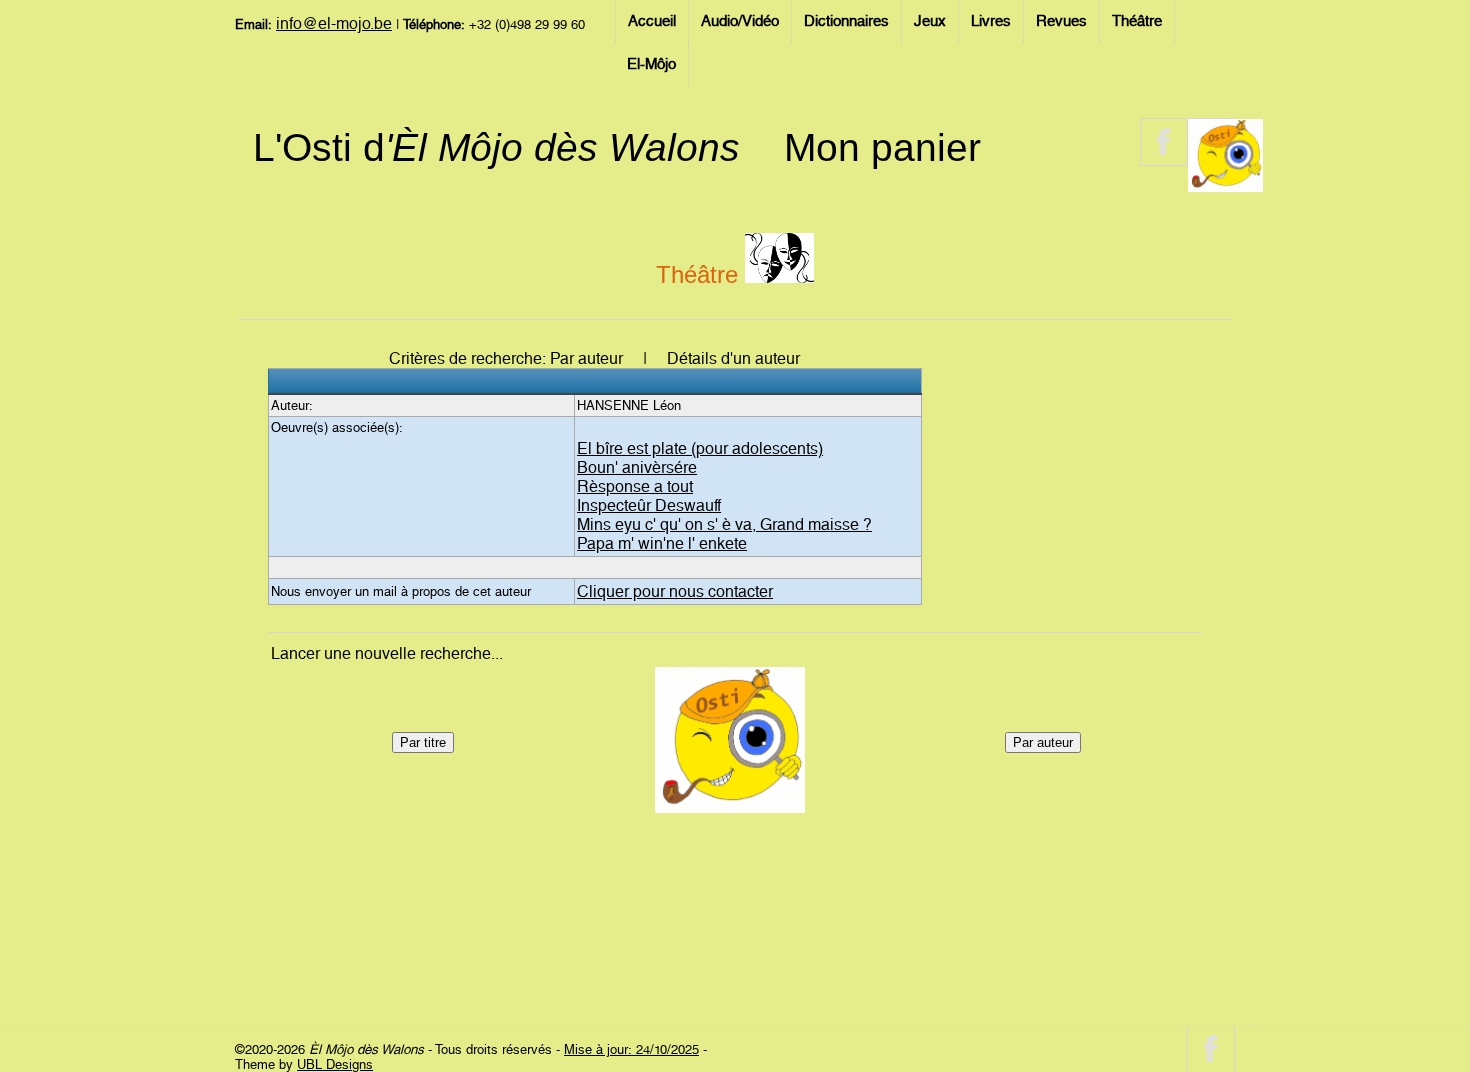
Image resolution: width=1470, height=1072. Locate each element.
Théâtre (1137, 21)
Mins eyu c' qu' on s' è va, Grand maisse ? (724, 524)
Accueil (652, 21)
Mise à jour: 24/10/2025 (631, 1049)
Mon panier (882, 147)
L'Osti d (496, 147)
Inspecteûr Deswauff (649, 505)
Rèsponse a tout (635, 486)
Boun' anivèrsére (637, 467)
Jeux (930, 21)
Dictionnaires (846, 21)
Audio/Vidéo (740, 21)
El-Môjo (651, 64)
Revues (1061, 21)
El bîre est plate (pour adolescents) (700, 448)
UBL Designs (335, 1064)
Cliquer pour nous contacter (675, 591)
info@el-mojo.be (334, 23)
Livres (991, 21)
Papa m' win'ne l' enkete (662, 543)
